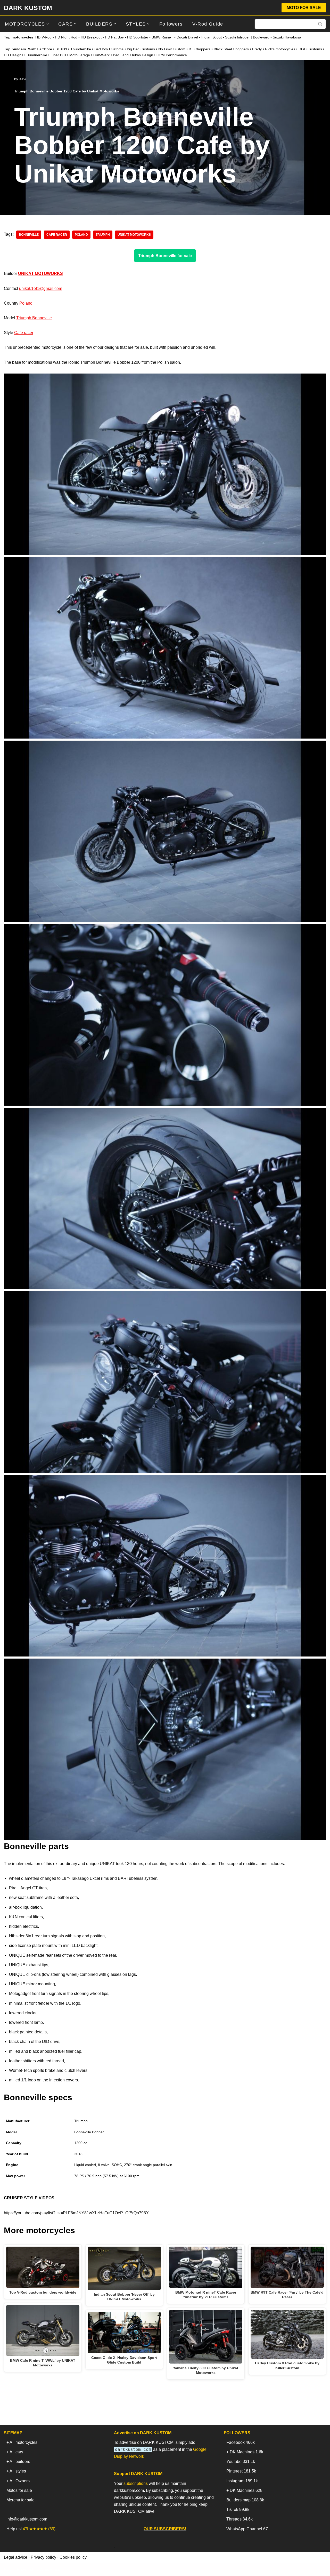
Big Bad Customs (141, 49)
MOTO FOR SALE (304, 8)
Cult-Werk (101, 55)
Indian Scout (212, 37)
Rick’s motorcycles (280, 49)
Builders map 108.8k (245, 2500)
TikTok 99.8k (238, 2510)
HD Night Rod (66, 37)
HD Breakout (91, 37)
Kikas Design (143, 55)
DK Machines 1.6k (246, 2452)
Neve (9, 2569)
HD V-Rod (43, 37)
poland (81, 235)
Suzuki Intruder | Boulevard (247, 37)
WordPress (50, 2569)
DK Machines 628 (246, 2490)
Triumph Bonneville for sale (165, 256)
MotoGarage (80, 55)
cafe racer (57, 235)
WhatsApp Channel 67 (247, 2529)
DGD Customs (310, 49)
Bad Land (121, 55)
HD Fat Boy (114, 37)
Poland (26, 303)
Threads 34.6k (240, 2519)
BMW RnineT (162, 37)
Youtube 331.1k (241, 2462)
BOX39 (61, 49)
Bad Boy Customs (109, 49)
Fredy (257, 49)
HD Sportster (138, 37)
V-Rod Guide (208, 24)
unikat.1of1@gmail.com (41, 288)
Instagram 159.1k (242, 2481)
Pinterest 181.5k (241, 2471)
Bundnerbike (37, 55)
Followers (171, 24)
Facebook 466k (241, 2442)
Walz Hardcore (40, 49)
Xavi (23, 79)
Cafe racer (24, 333)
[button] (48, 24)
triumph (103, 235)
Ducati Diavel (187, 37)
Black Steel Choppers (231, 49)
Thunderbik (80, 49)
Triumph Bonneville (34, 318)
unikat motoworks (134, 235)
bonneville (29, 235)
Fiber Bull (58, 55)
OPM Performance (172, 55)
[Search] (320, 24)
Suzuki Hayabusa (287, 37)
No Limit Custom (172, 49)
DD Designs (14, 55)
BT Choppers (200, 49)
